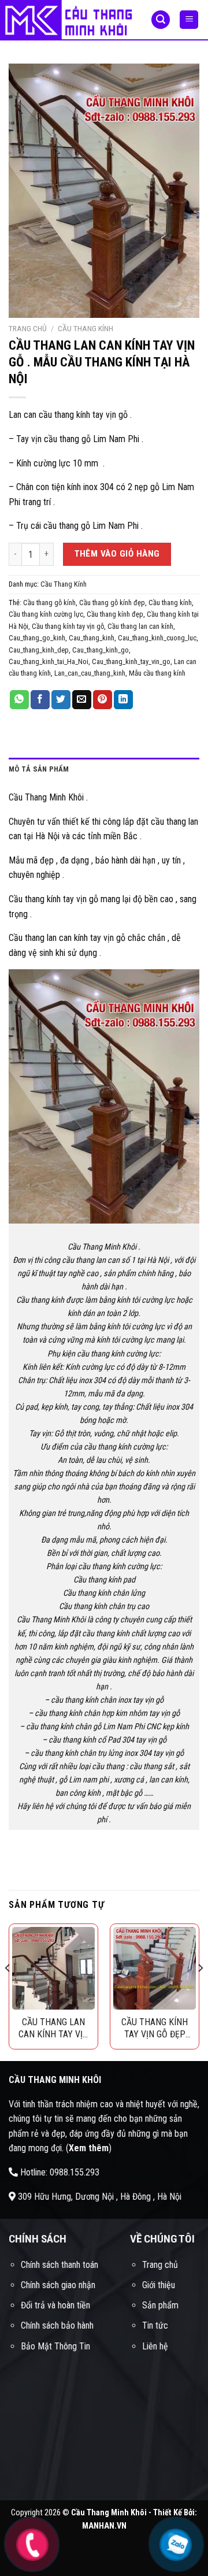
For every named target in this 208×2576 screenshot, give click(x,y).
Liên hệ (155, 2346)
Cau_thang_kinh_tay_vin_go (131, 661)
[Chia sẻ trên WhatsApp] (19, 700)
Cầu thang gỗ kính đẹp (112, 603)
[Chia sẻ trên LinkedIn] (123, 700)
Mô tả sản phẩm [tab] (39, 769)
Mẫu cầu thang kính (157, 673)
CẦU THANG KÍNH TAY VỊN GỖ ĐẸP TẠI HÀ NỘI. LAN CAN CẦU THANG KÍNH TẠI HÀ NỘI (155, 2028)
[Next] (200, 1991)
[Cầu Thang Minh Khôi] (67, 20)
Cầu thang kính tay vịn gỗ (68, 626)
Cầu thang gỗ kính (49, 603)
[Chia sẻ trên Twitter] (61, 700)
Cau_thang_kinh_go (101, 650)
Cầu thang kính (170, 603)
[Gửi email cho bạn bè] (82, 700)
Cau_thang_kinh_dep (39, 650)
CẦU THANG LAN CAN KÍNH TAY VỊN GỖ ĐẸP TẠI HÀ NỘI (53, 2028)
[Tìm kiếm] (161, 20)
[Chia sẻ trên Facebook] (40, 700)
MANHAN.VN (104, 2526)
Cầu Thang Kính (86, 328)
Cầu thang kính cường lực (46, 614)
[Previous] (8, 1991)
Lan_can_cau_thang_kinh (90, 673)
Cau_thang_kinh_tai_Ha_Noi (49, 661)
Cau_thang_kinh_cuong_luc (157, 638)
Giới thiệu (159, 2285)
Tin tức (155, 2325)
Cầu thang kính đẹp (115, 614)
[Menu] (189, 20)
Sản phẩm (160, 2305)
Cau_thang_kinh (92, 638)
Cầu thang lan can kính (140, 626)
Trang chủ (28, 328)
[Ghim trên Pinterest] (103, 700)
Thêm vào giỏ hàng (117, 554)
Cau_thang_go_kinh (37, 638)
